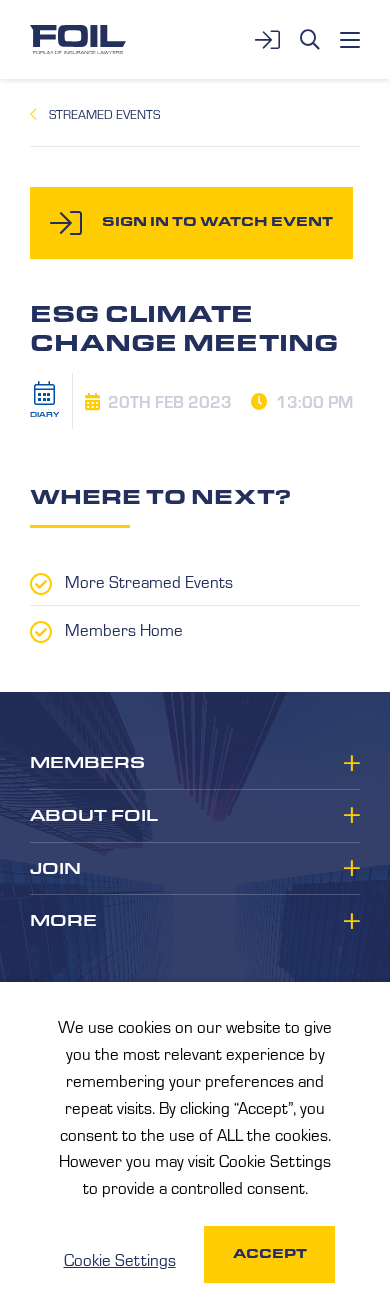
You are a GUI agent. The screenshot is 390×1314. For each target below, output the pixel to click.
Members (87, 763)
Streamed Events (104, 114)
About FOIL (94, 816)
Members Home (124, 629)
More (63, 921)
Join (55, 869)
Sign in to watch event (217, 221)
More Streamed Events (149, 581)
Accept (270, 1253)
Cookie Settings (120, 1259)
